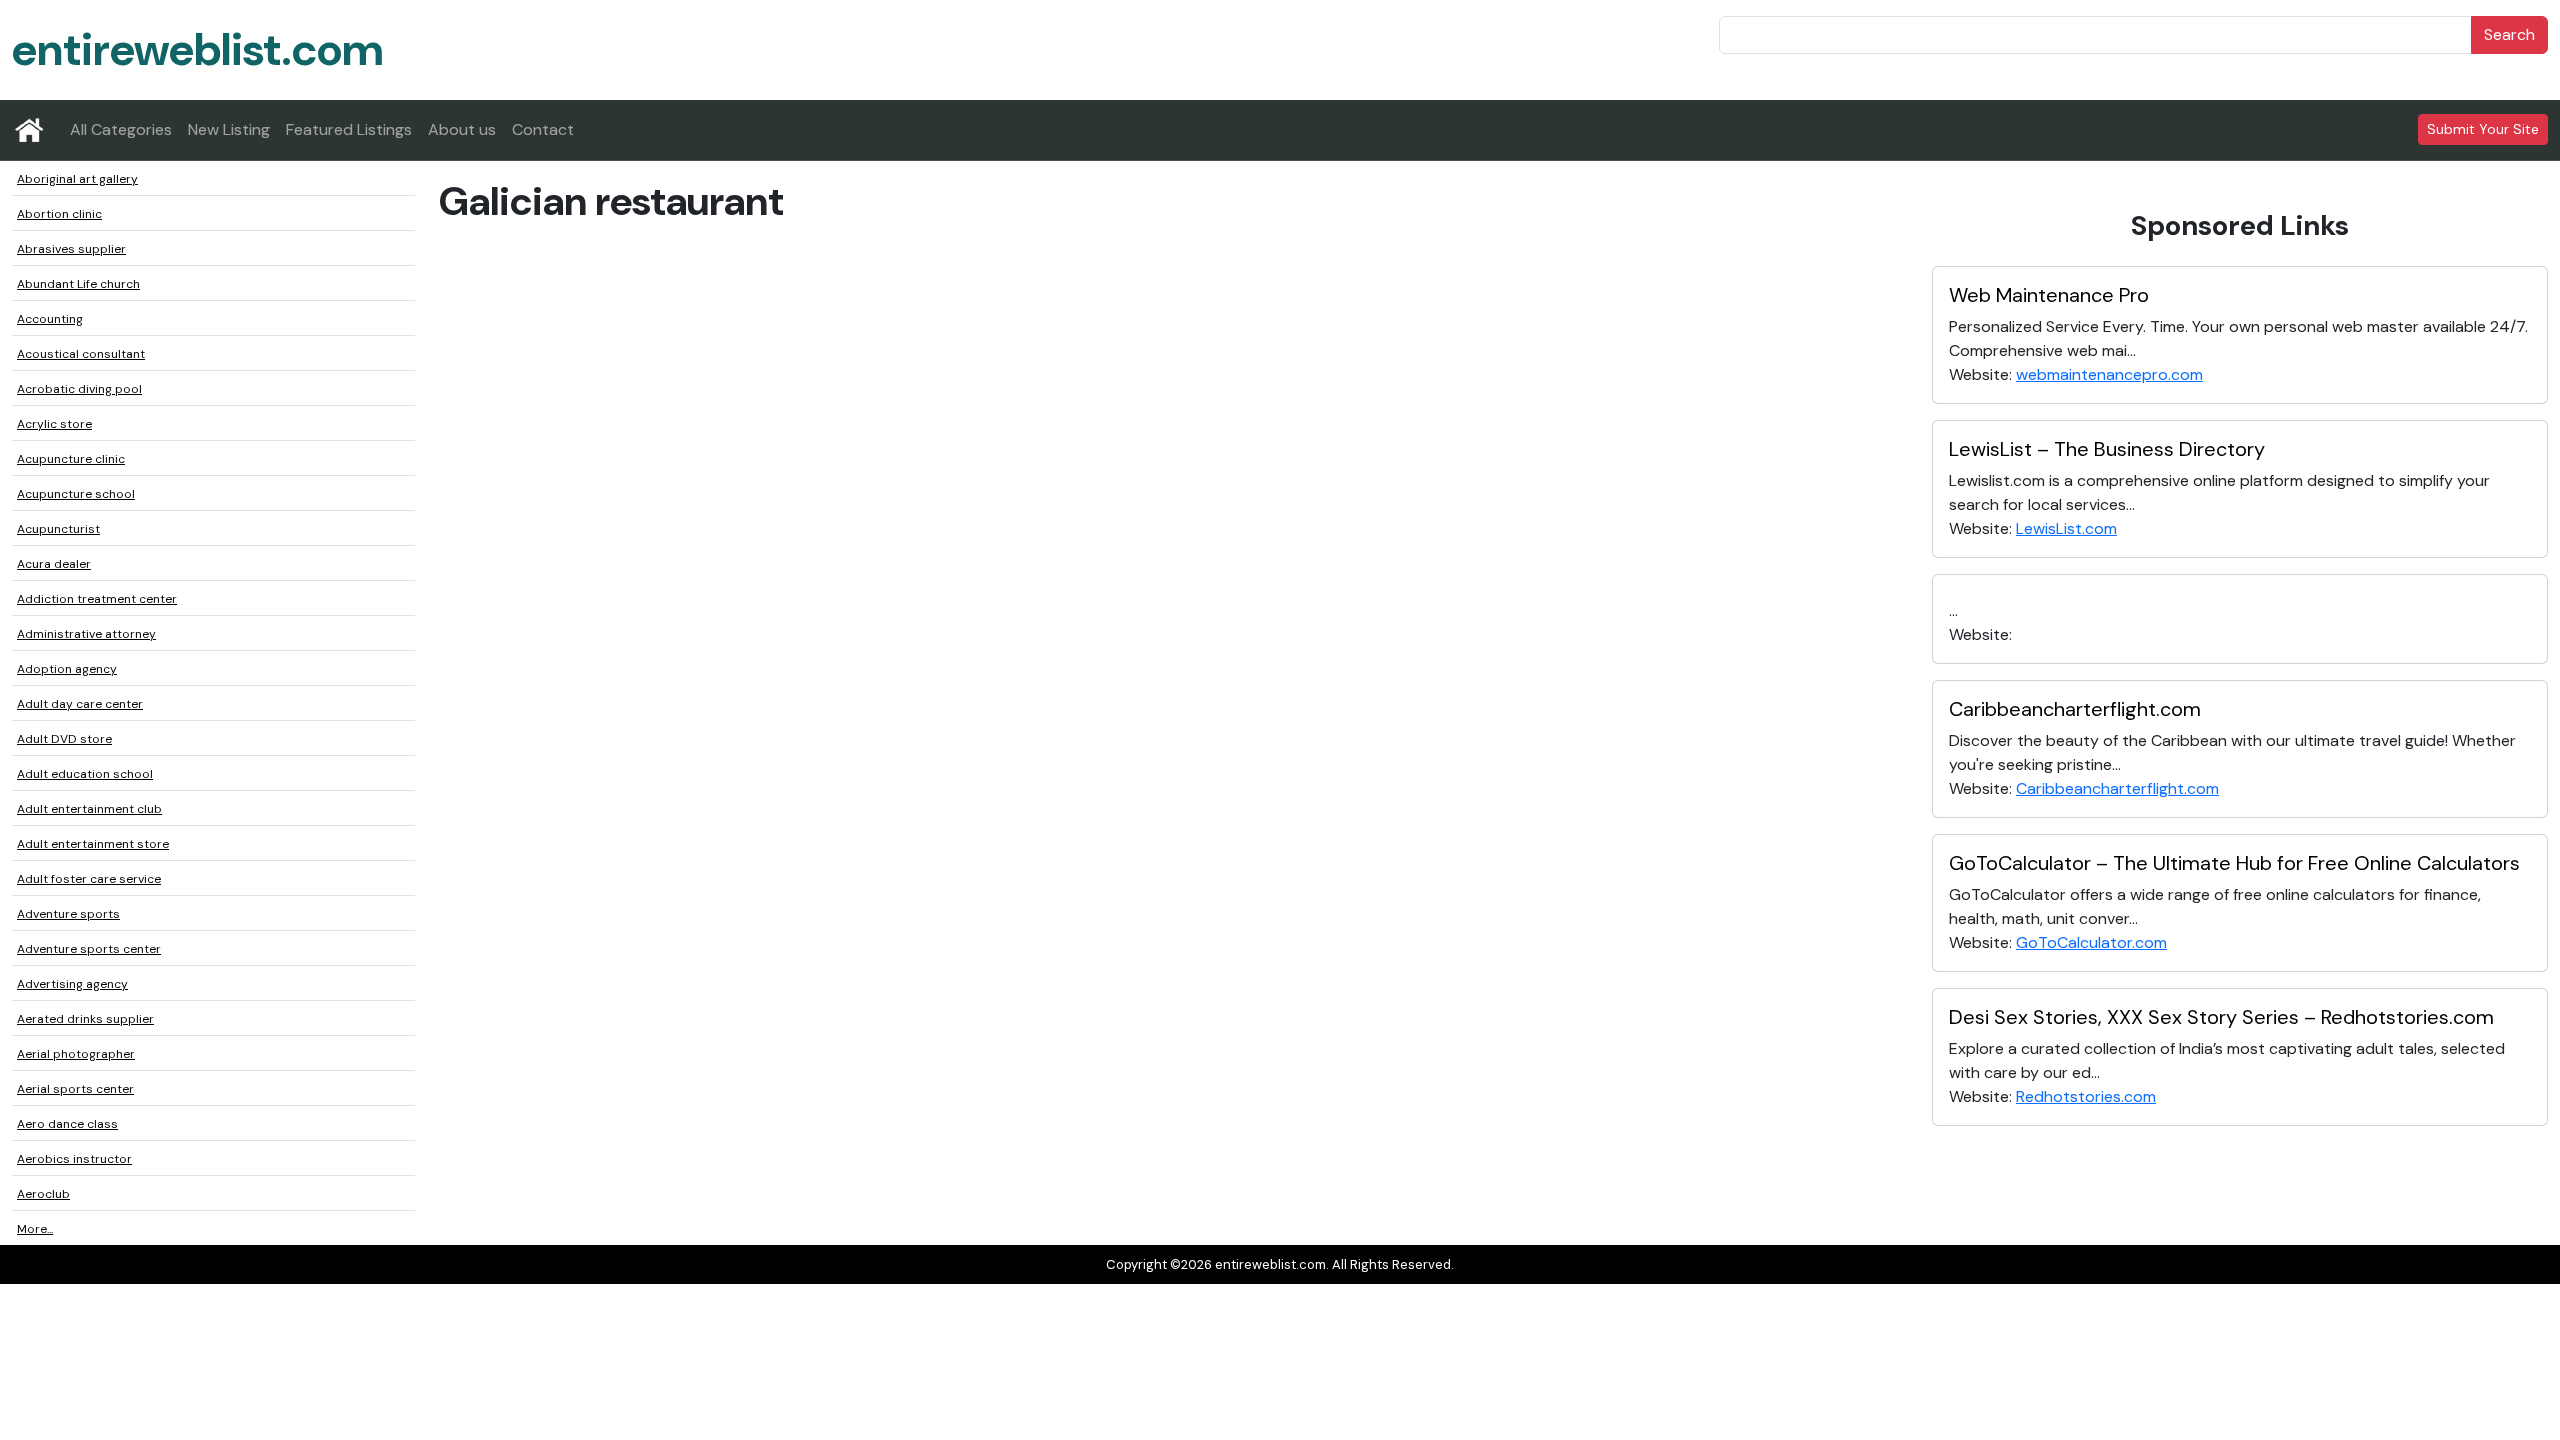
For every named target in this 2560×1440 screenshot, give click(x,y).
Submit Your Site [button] (2483, 129)
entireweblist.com (197, 49)
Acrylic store (54, 424)
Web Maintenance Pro (2049, 295)
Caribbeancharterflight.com (2075, 709)
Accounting (50, 319)
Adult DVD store (64, 739)
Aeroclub (43, 1194)
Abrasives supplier (71, 249)
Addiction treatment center (97, 599)
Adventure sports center (89, 949)
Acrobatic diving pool (79, 389)
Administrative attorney (86, 634)
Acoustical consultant (81, 354)
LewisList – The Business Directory (2107, 449)
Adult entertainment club (89, 809)
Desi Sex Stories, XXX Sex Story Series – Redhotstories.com (2221, 1017)
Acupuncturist (58, 529)
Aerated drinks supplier (85, 1019)
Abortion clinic (59, 214)
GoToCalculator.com (2091, 942)
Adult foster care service (89, 879)
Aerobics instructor (74, 1159)
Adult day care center (80, 704)
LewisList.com (2066, 528)
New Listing (229, 129)
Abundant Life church (78, 284)
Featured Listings (349, 129)
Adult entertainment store (93, 844)
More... (35, 1229)
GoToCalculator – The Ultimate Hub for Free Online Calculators (2234, 863)
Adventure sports (68, 914)
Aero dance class (67, 1124)
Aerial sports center (75, 1089)
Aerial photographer (76, 1054)
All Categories (121, 129)
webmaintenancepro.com (2109, 374)
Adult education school (85, 774)
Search (2509, 34)
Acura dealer (54, 564)
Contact (543, 129)
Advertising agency (72, 984)
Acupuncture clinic (71, 459)
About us (462, 129)
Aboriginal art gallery (77, 179)
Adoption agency (67, 669)
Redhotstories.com (2086, 1096)
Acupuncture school (76, 494)
